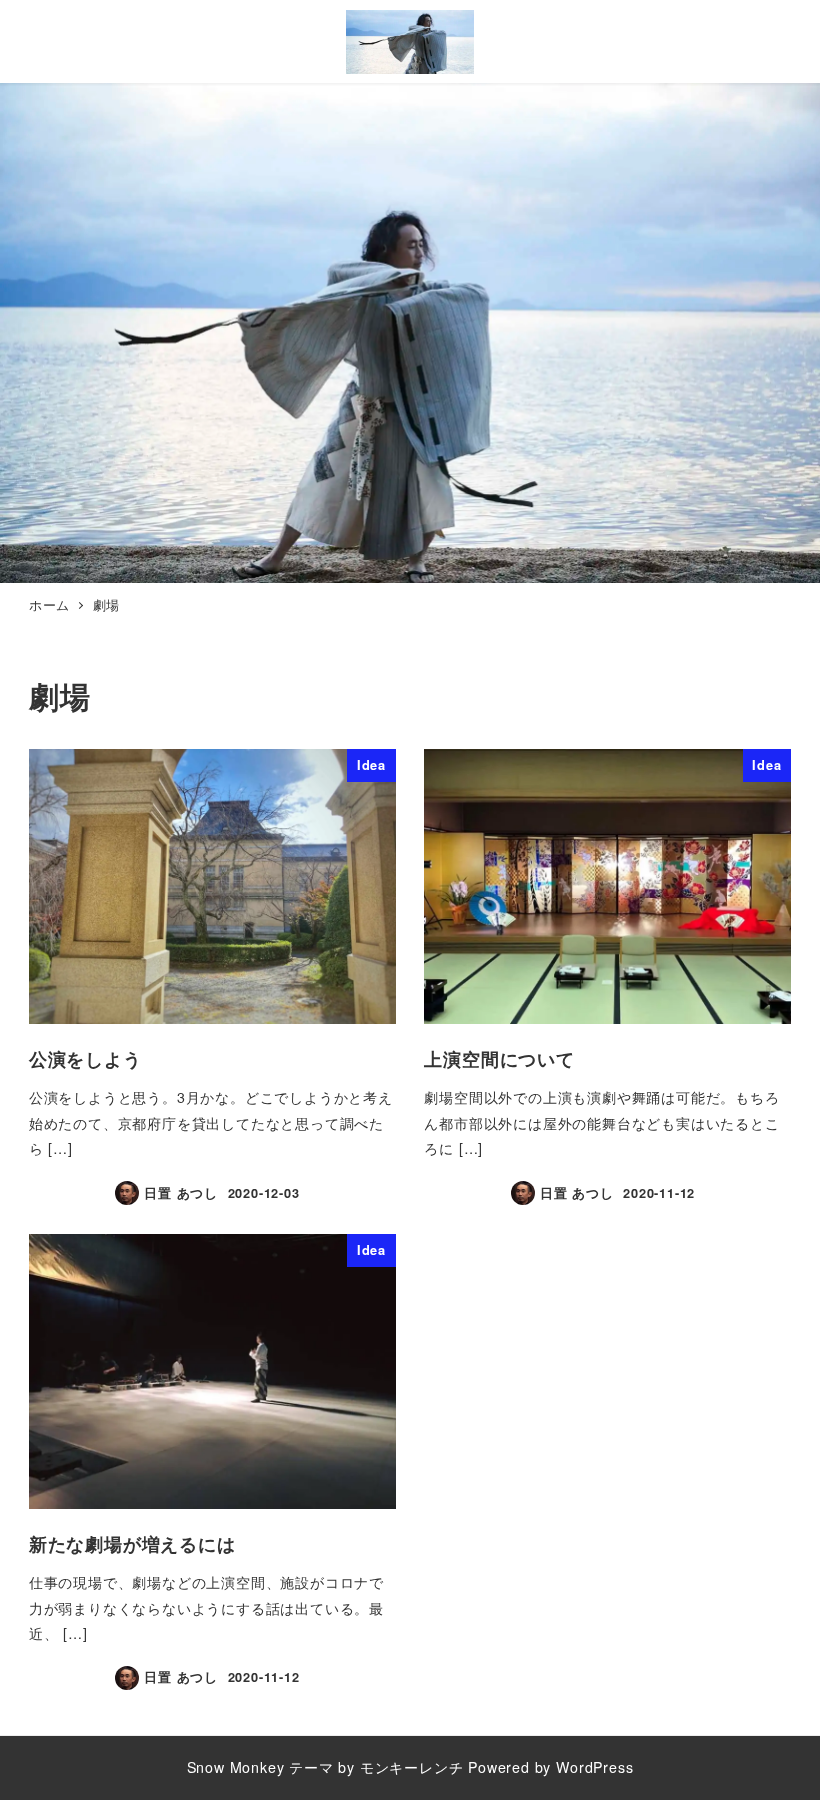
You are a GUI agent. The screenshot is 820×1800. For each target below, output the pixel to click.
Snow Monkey (236, 1767)
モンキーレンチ (412, 1767)
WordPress (594, 1767)
